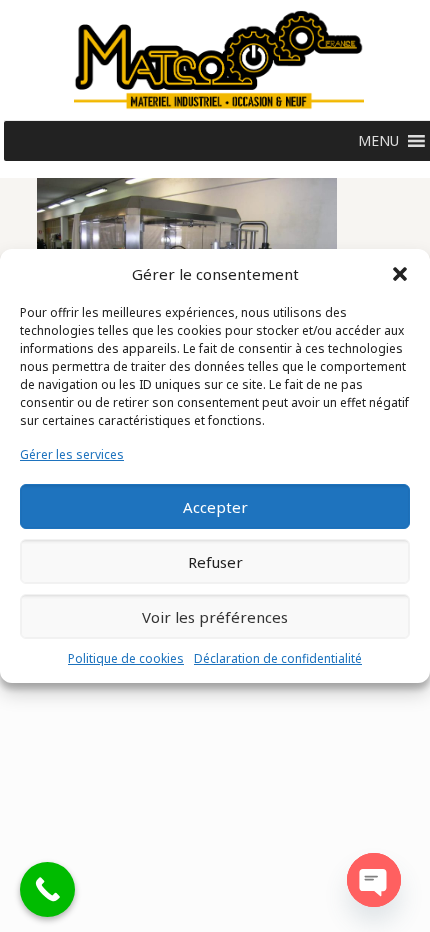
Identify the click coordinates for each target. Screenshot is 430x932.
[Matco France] (219, 60)
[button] (400, 274)
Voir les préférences (215, 617)
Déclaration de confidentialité (278, 658)
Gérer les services (72, 454)
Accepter (215, 507)
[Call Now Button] (47, 889)
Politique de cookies (126, 658)
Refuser (215, 562)
